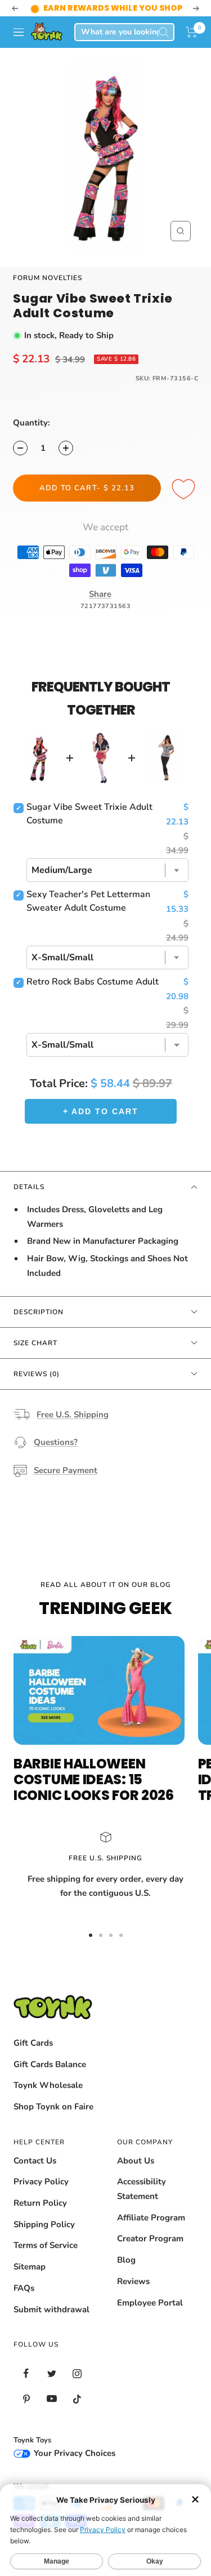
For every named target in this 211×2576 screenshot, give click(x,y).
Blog (126, 2260)
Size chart (35, 1343)
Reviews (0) (37, 1374)
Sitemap (30, 2267)
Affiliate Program (151, 2218)
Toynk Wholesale (48, 2085)
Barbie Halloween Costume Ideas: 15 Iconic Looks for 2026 (94, 1779)
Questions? (56, 1442)
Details (29, 1187)
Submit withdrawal (51, 2309)
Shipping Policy (44, 2224)
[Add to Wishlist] (185, 490)
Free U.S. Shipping (73, 1415)
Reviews (133, 2281)
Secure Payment (66, 1470)
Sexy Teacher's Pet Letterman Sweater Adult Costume (88, 901)
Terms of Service (46, 2245)
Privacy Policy (41, 2182)
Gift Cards (33, 2043)
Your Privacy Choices (73, 2453)
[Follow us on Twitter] (51, 2373)
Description (39, 1312)
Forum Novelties (48, 278)
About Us (136, 2161)
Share (100, 594)
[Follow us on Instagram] (77, 2373)
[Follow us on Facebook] (26, 2373)
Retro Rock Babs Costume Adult (93, 982)
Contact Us (35, 2161)
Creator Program (150, 2238)
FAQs (24, 2288)
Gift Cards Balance (50, 2064)
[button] (192, 32)
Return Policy (40, 2203)
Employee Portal (150, 2303)
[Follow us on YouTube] (51, 2399)
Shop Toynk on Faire (53, 2107)
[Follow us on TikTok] (77, 2399)
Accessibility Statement (142, 2189)
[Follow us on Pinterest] (26, 2399)
